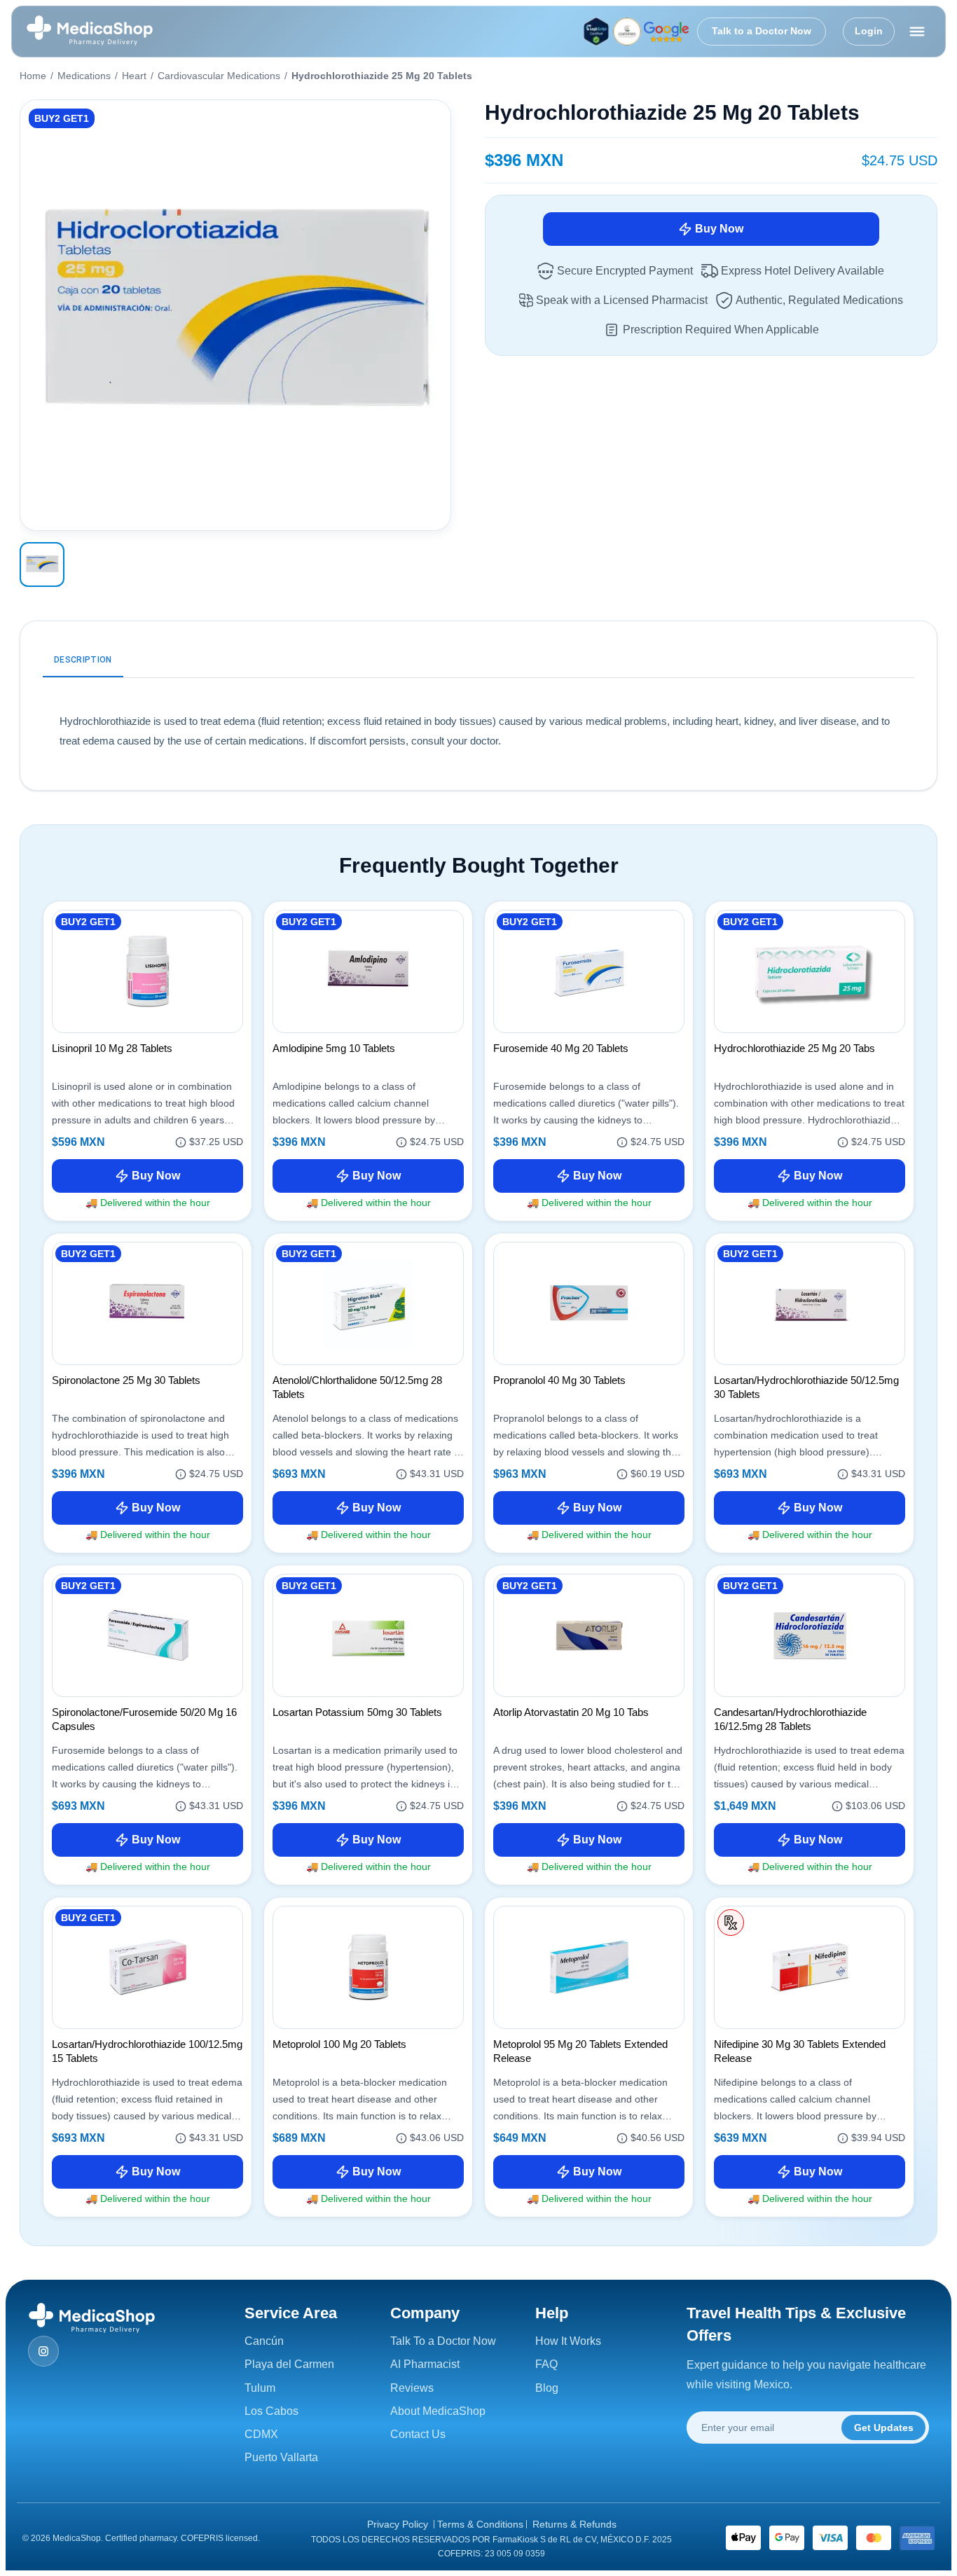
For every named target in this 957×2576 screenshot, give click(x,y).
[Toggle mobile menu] (917, 32)
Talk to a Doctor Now (762, 31)
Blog (547, 2388)
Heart (134, 76)
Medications (84, 76)
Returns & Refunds (574, 2524)
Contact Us (418, 2434)
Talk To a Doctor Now (443, 2341)
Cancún (264, 2341)
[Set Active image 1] (42, 565)
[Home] (90, 32)
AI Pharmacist (425, 2364)
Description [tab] (83, 660)
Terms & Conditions (480, 2524)
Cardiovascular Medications (219, 76)
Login (869, 31)
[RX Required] (731, 1923)
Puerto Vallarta (281, 2457)
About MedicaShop (438, 2411)
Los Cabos (271, 2411)
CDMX (261, 2434)
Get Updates (884, 2428)
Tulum (260, 2388)
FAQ (546, 2364)
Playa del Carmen (289, 2364)
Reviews (412, 2388)
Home (33, 76)
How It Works (568, 2341)
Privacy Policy (398, 2524)
